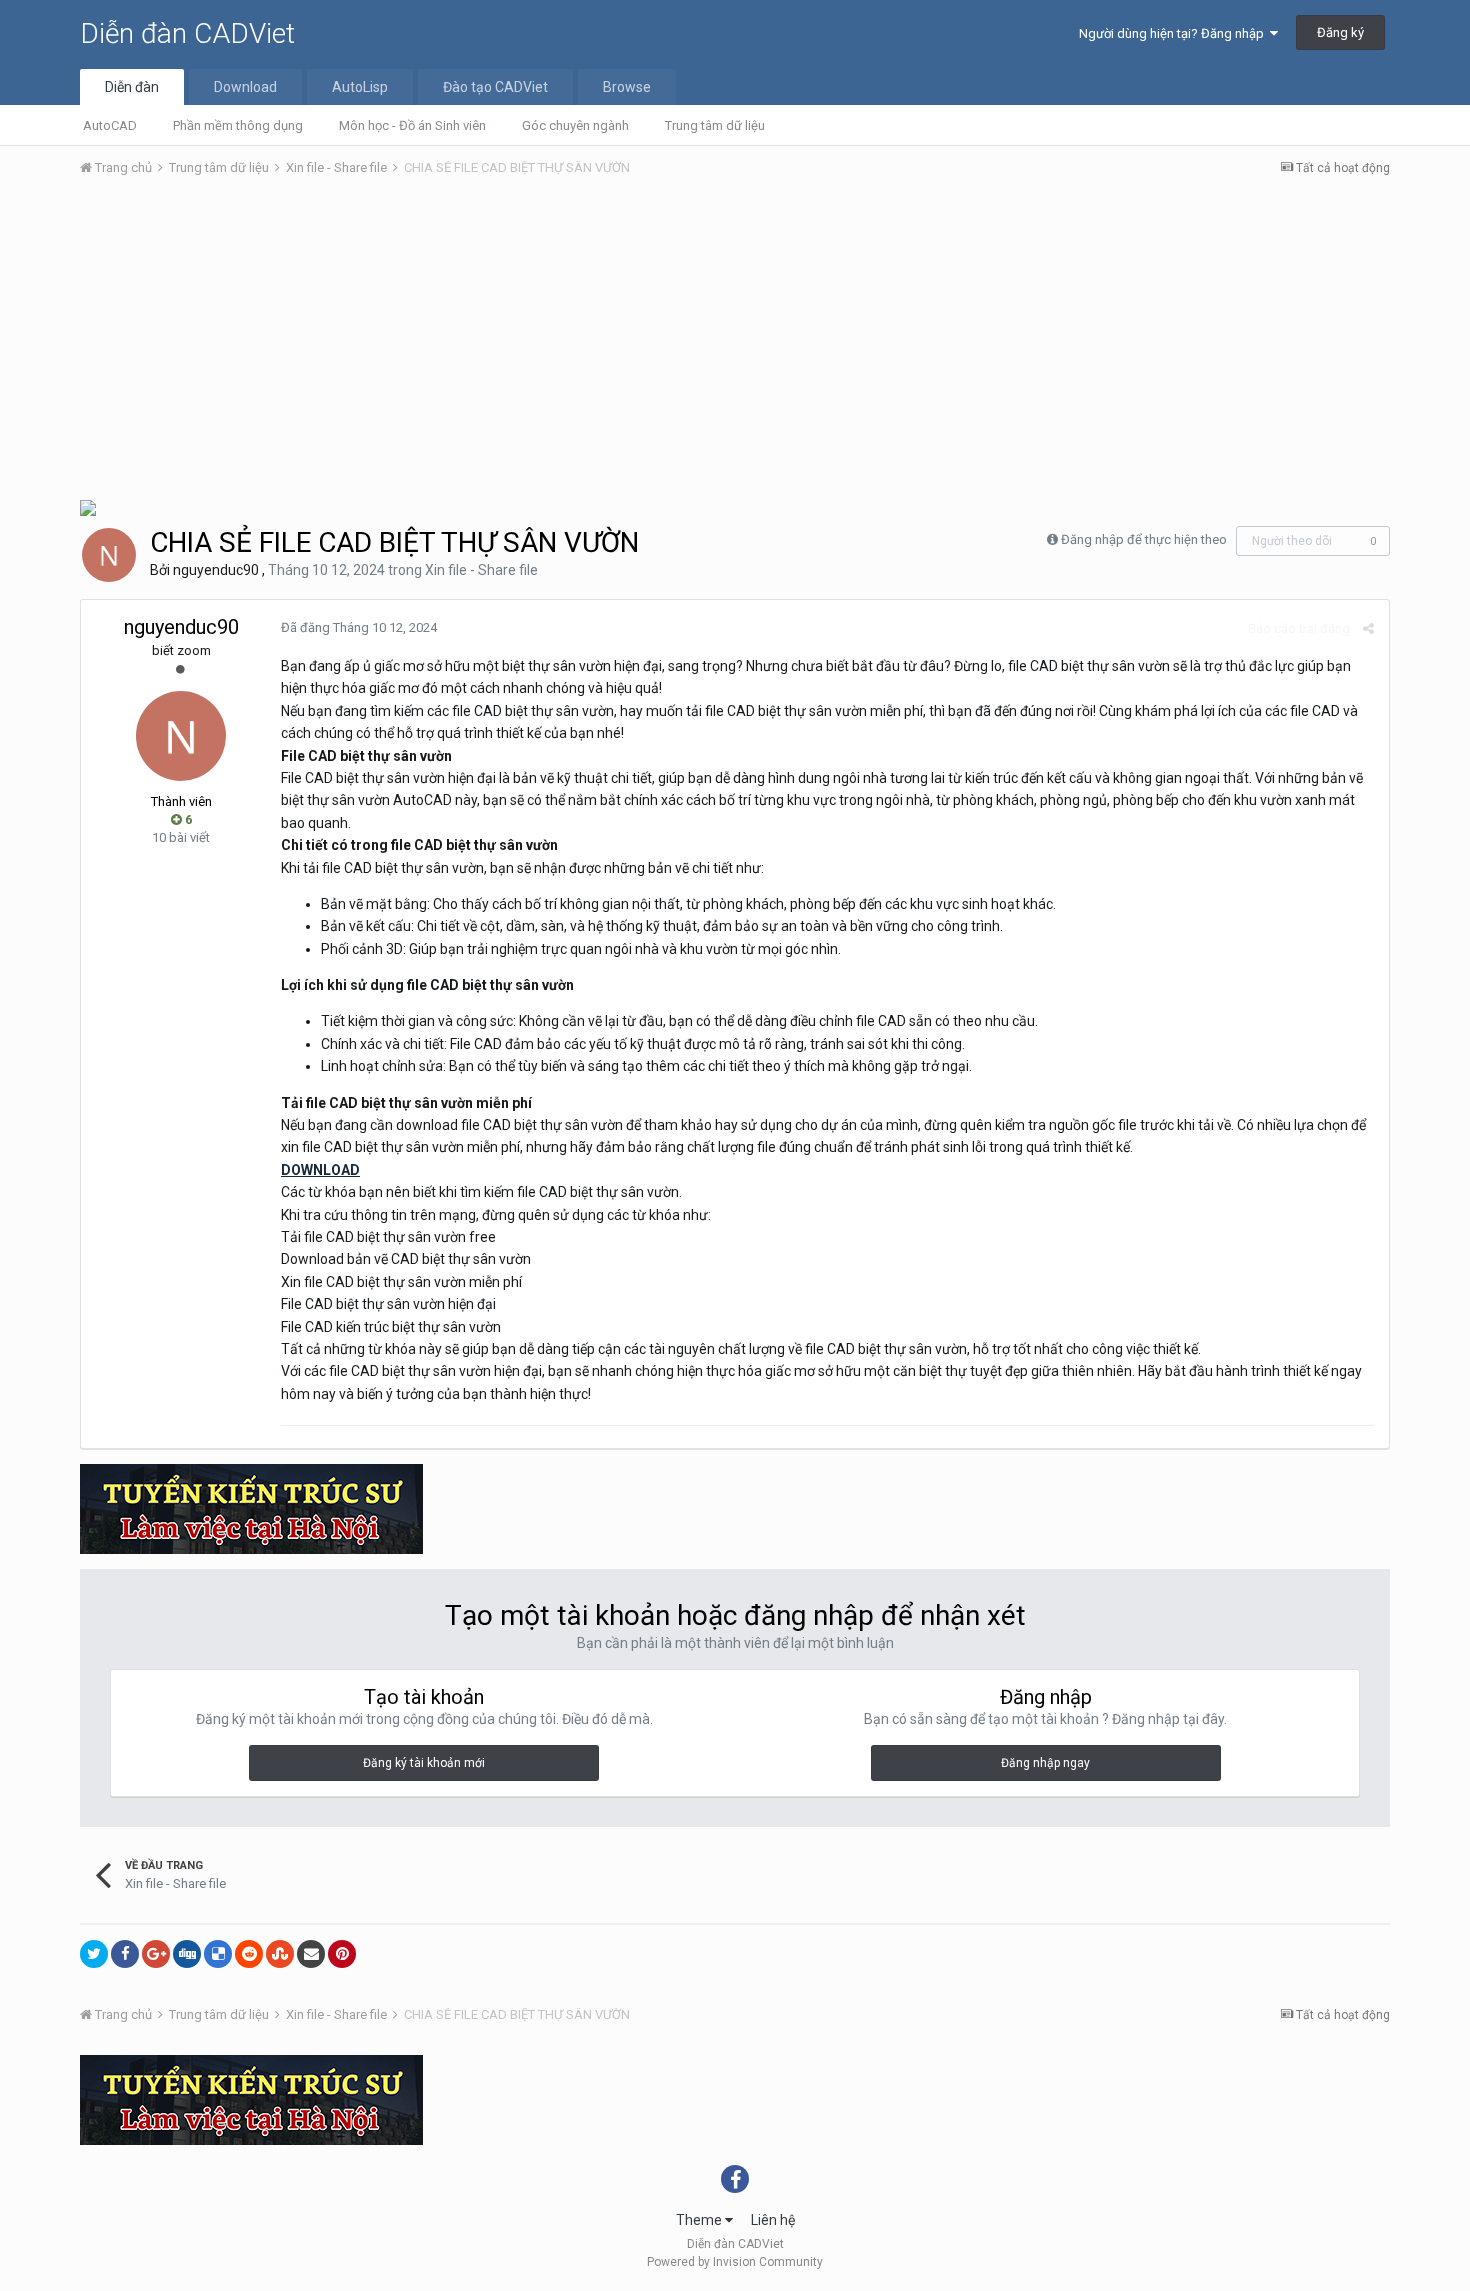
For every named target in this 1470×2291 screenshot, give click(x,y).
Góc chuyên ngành (575, 125)
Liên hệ (773, 2220)
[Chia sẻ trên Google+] (156, 1954)
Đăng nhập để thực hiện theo (1144, 539)
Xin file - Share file (481, 570)
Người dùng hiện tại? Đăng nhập (1174, 33)
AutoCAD (110, 125)
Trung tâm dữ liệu (715, 125)
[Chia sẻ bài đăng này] (1368, 628)
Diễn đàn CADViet (187, 33)
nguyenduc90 (216, 570)
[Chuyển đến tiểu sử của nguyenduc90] (109, 555)
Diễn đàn (132, 87)
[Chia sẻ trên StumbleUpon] (280, 1954)
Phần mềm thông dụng (238, 125)
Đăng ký (1340, 32)
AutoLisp (360, 87)
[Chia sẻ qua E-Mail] (311, 1954)
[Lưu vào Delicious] (218, 1954)
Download (245, 87)
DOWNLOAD (320, 1170)
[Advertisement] (735, 343)
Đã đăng (359, 627)
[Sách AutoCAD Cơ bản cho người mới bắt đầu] (88, 506)
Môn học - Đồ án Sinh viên (412, 125)
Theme (700, 2220)
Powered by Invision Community (735, 2262)
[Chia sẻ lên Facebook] (125, 1954)
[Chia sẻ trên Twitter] (94, 1954)
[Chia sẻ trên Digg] (187, 1954)
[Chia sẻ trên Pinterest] (342, 1954)
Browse (627, 87)
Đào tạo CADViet (495, 87)
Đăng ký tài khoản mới (424, 1763)
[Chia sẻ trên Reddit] (249, 1954)
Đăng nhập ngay (1045, 1763)
